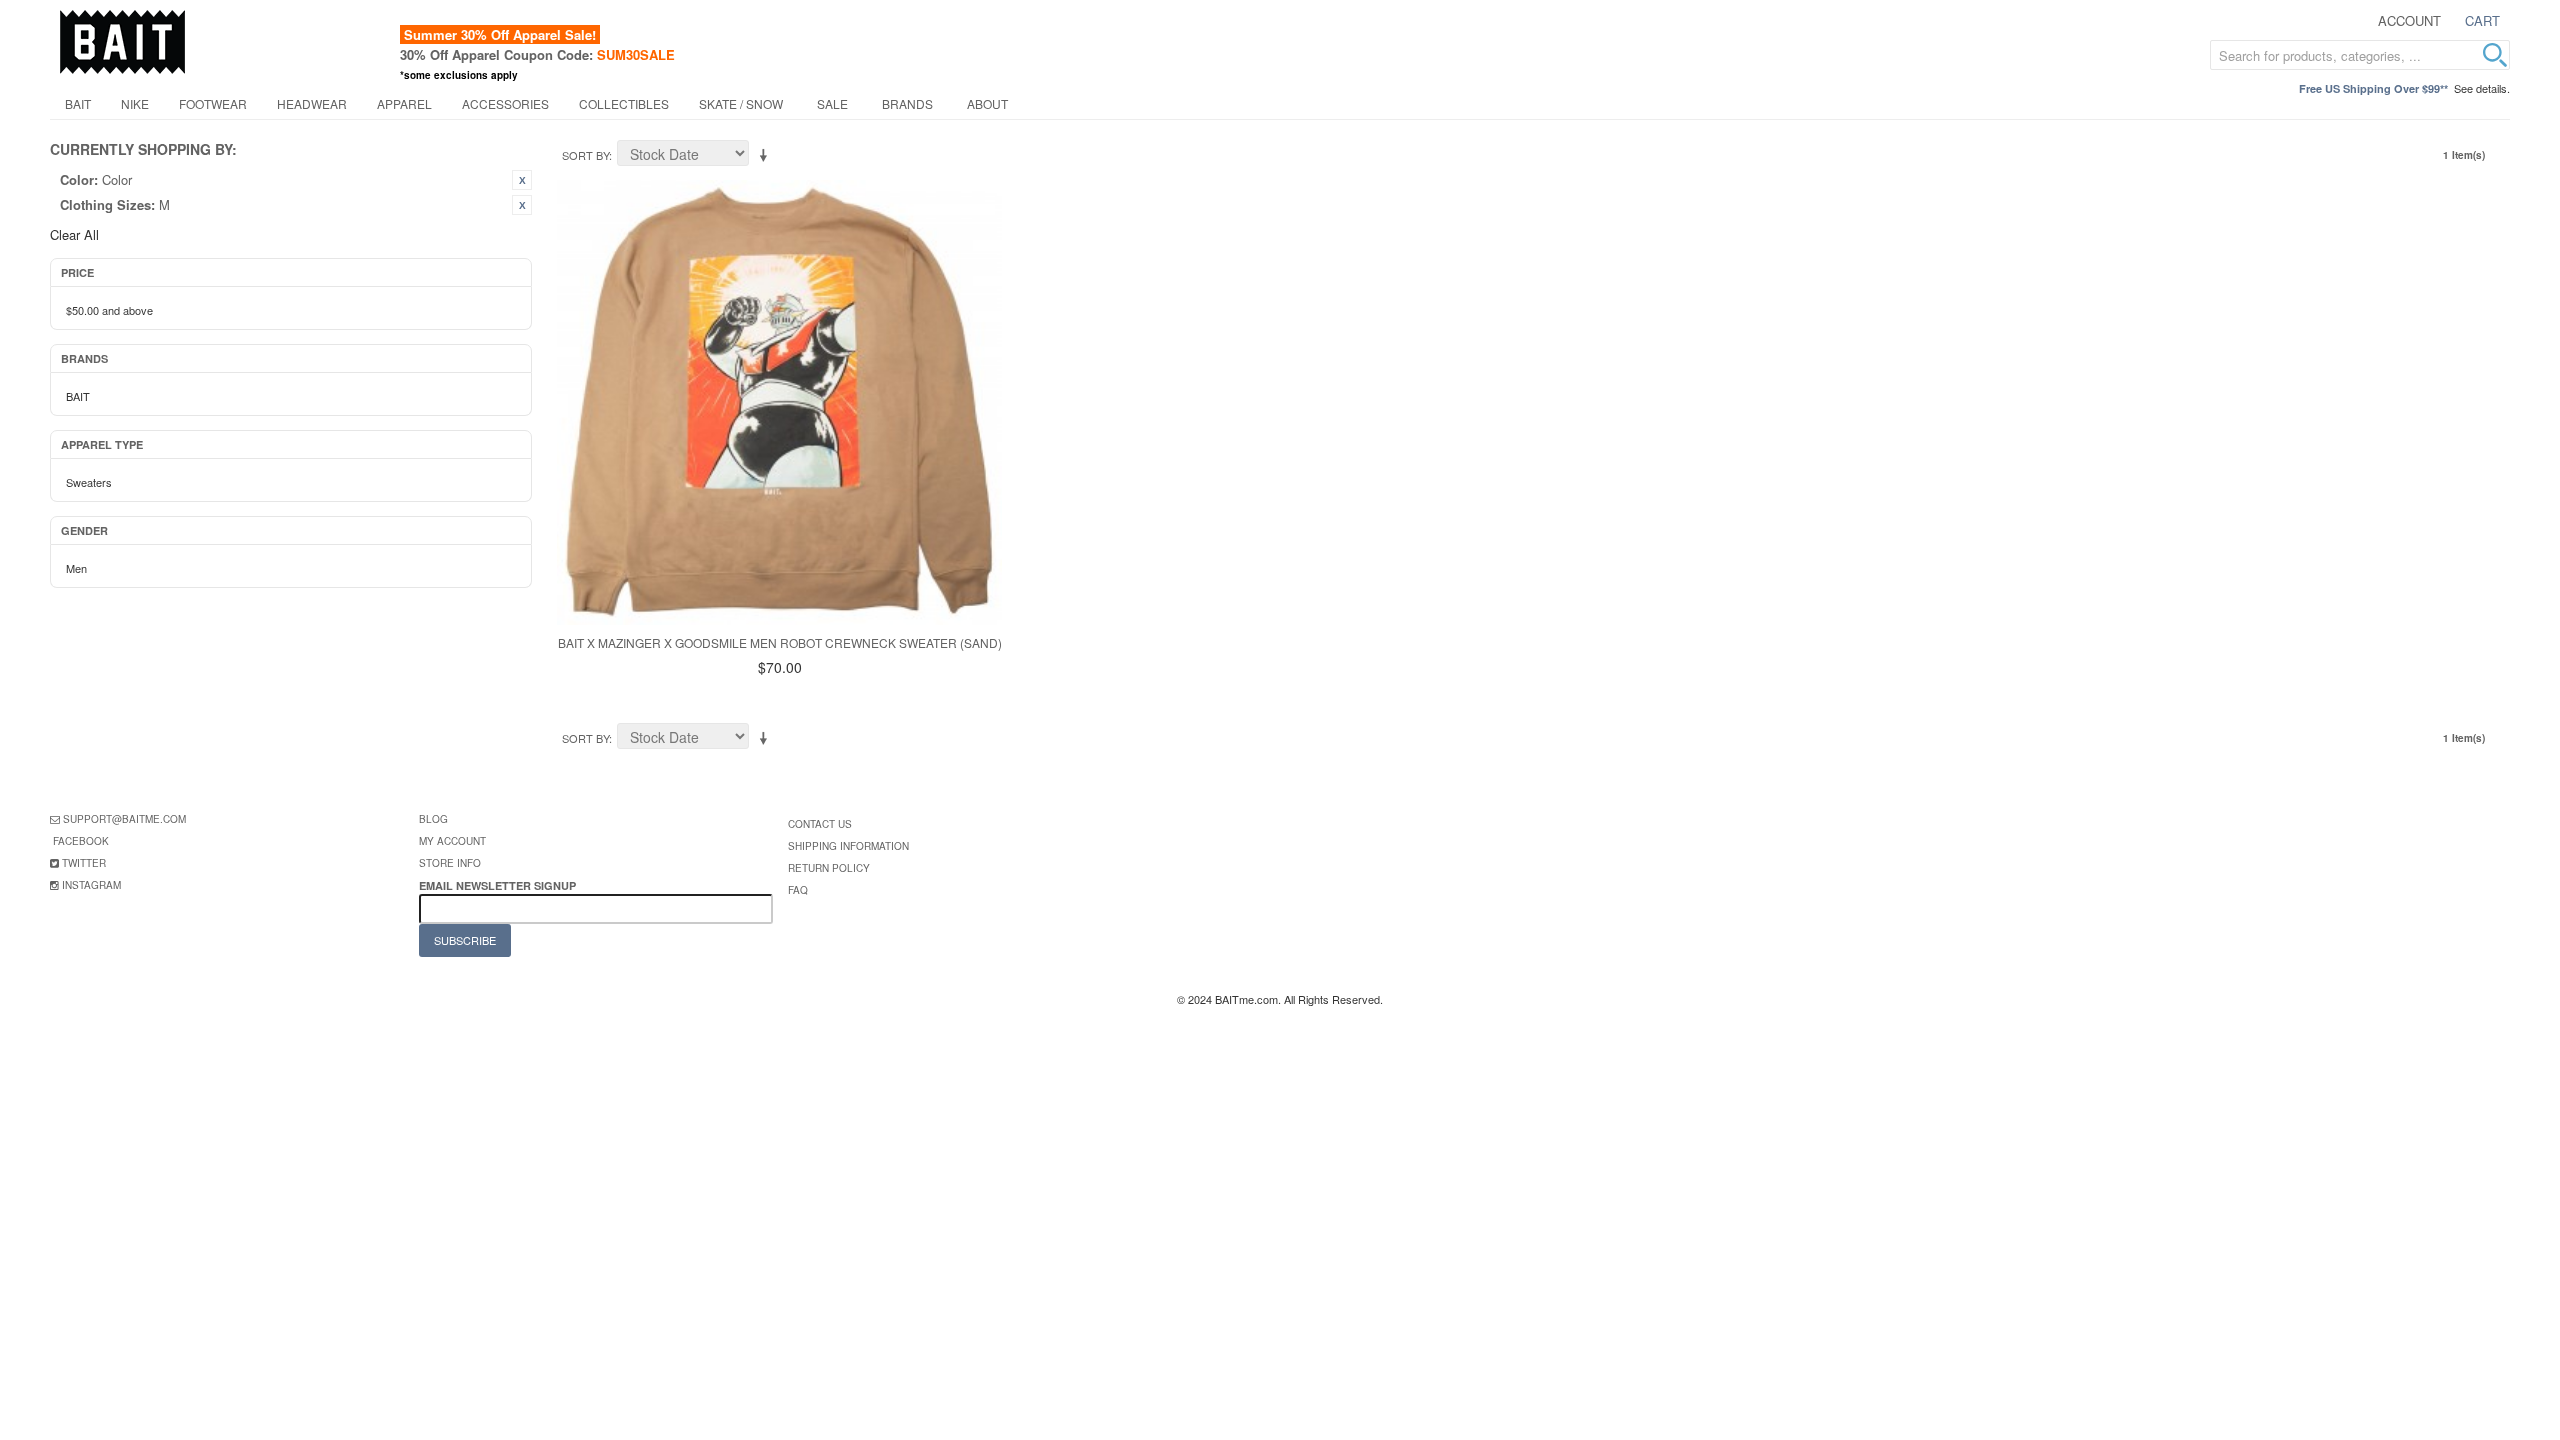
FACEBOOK (81, 841)
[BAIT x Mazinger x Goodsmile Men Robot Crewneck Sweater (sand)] (779, 402)
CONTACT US (820, 824)
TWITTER (84, 863)
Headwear (312, 103)
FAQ (798, 890)
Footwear (213, 103)
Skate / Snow (741, 103)
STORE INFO (450, 863)
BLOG (433, 819)
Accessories (505, 103)
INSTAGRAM (91, 885)
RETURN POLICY (829, 868)
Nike (135, 103)
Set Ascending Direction (767, 156)
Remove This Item (522, 180)
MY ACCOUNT (452, 841)
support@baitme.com (124, 819)
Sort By (585, 155)
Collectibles (624, 103)
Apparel (404, 103)
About (987, 103)
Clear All (74, 234)
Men (76, 568)
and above (109, 310)
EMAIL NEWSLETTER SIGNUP (499, 885)
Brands (907, 103)
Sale (832, 103)
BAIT (78, 103)
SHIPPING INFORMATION (848, 846)
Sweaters (89, 482)
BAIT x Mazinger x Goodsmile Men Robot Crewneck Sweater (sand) (780, 642)
